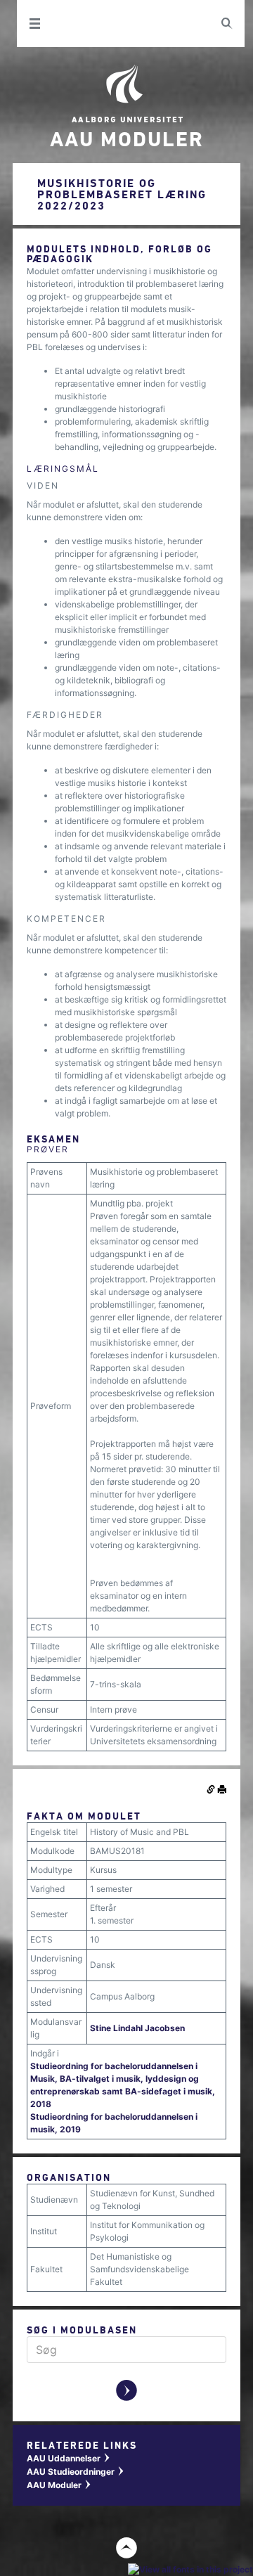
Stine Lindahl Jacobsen (137, 2028)
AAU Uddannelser (69, 2458)
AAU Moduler (59, 2485)
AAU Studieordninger (76, 2472)
